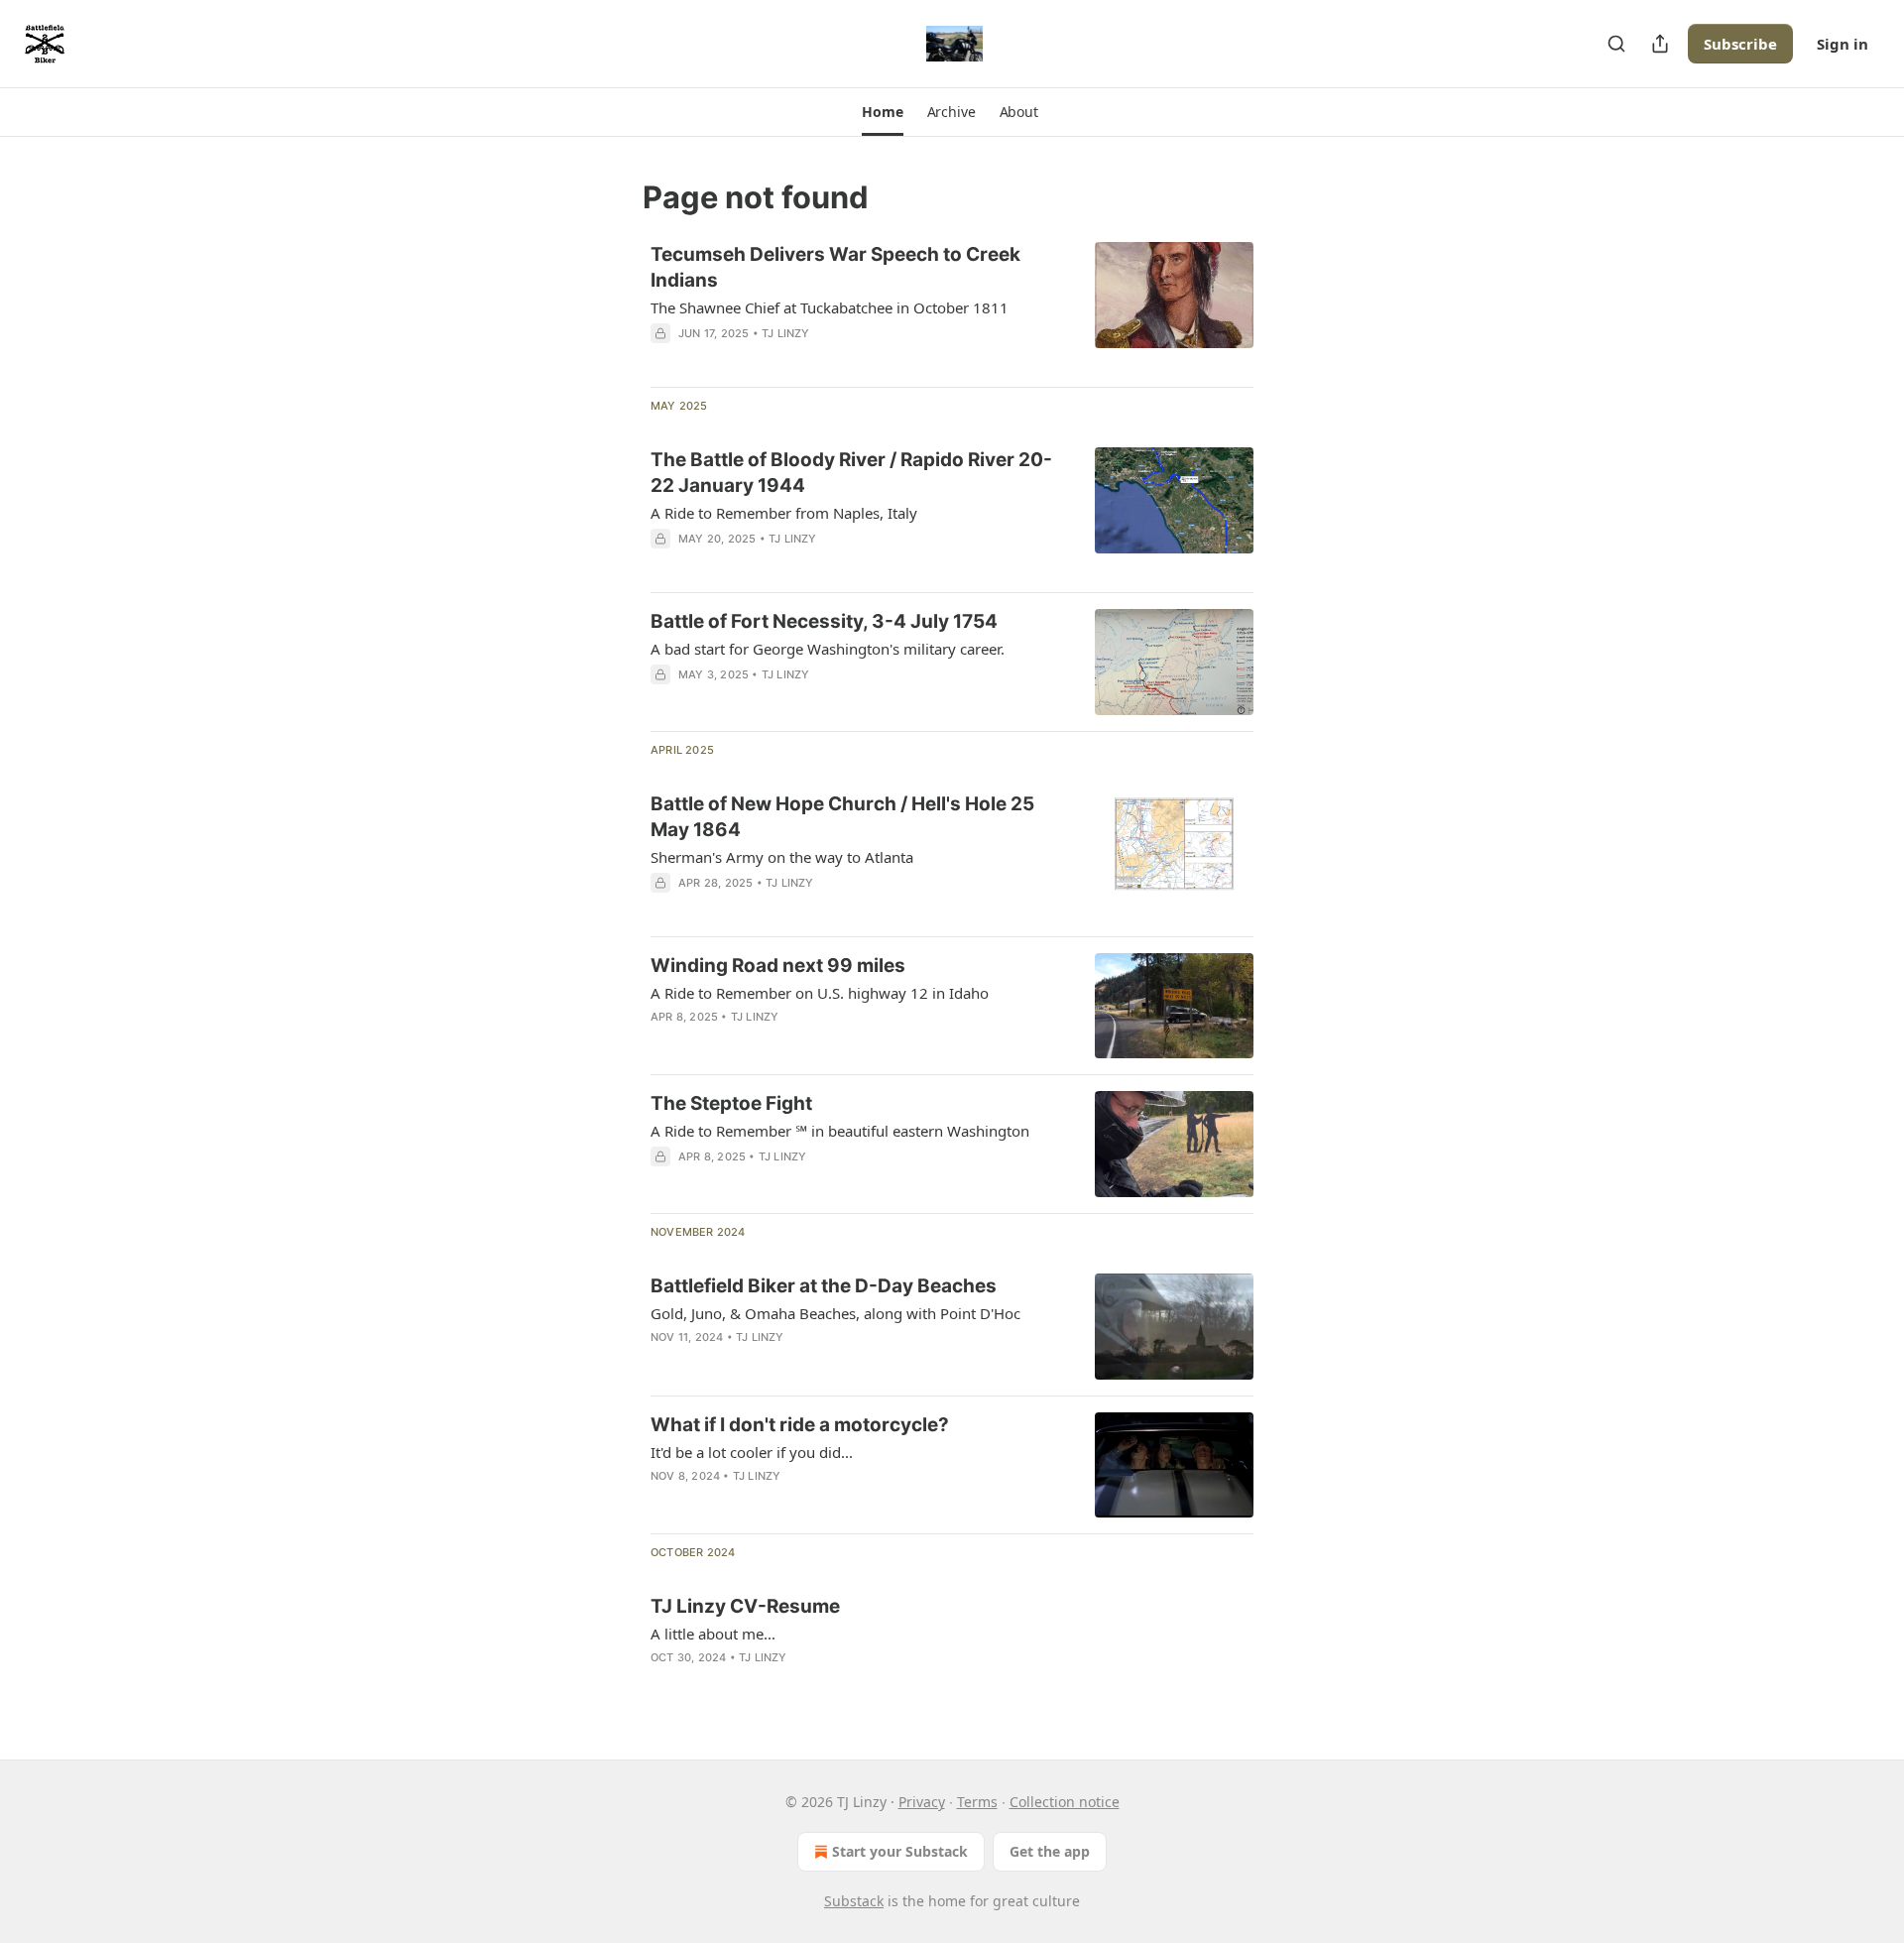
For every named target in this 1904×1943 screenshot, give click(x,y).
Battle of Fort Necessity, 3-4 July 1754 (824, 621)
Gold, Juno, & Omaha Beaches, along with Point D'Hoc (835, 1313)
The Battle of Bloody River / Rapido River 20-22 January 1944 (851, 473)
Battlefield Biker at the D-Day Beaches (824, 1286)
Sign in (1843, 44)
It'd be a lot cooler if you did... (752, 1452)
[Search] (1616, 44)
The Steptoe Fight (731, 1103)
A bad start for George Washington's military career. (828, 649)
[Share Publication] (1660, 44)
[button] (882, 112)
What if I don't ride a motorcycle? (800, 1425)
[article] (952, 306)
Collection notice (1065, 1802)
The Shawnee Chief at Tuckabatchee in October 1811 (830, 307)
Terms (977, 1802)
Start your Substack (900, 1851)
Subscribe (1740, 44)
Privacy (922, 1802)
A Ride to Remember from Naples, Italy (784, 513)
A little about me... (713, 1634)
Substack (854, 1901)
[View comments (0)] (795, 1042)
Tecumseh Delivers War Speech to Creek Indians (835, 267)
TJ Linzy (786, 333)
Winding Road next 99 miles (778, 966)
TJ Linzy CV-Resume (745, 1606)
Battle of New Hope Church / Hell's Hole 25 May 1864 (842, 817)
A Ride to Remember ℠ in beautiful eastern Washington (840, 1131)
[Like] (663, 1042)
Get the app (1050, 1851)
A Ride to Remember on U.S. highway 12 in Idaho (820, 993)
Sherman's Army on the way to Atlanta (782, 857)
